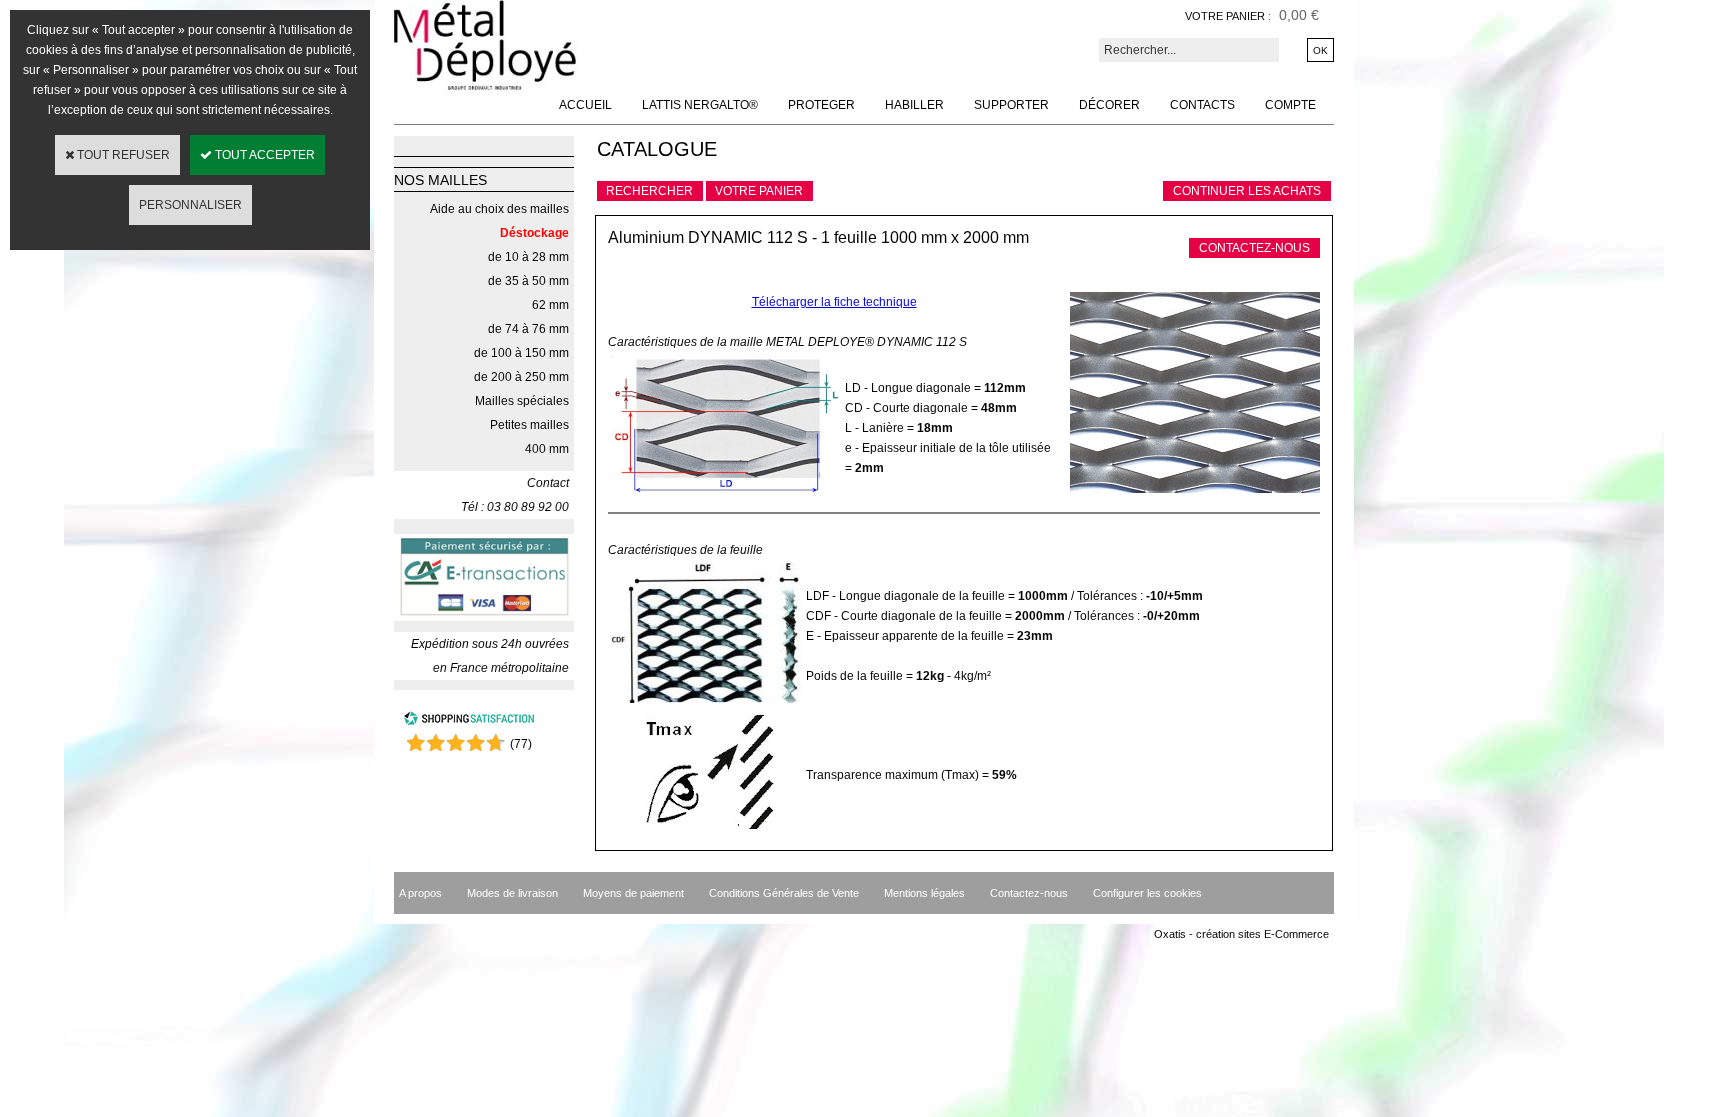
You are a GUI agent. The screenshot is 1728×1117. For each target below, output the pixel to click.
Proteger (821, 105)
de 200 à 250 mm (521, 377)
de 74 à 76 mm (528, 329)
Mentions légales (924, 893)
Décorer (1109, 105)
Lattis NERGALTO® (700, 105)
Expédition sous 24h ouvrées (490, 644)
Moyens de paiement (633, 893)
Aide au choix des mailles (499, 209)
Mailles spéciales (522, 401)
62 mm (550, 305)
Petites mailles (529, 425)
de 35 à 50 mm (528, 281)
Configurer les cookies (1147, 893)
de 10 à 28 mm (528, 257)
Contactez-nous (1029, 893)
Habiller (914, 105)
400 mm (547, 449)
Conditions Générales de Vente (784, 893)
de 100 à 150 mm (521, 353)
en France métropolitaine (501, 668)
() (521, 744)
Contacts (1202, 105)
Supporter (1011, 105)
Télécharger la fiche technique (834, 302)
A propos (420, 893)
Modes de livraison (512, 893)
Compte (1290, 105)
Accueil (585, 105)
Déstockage (534, 233)
